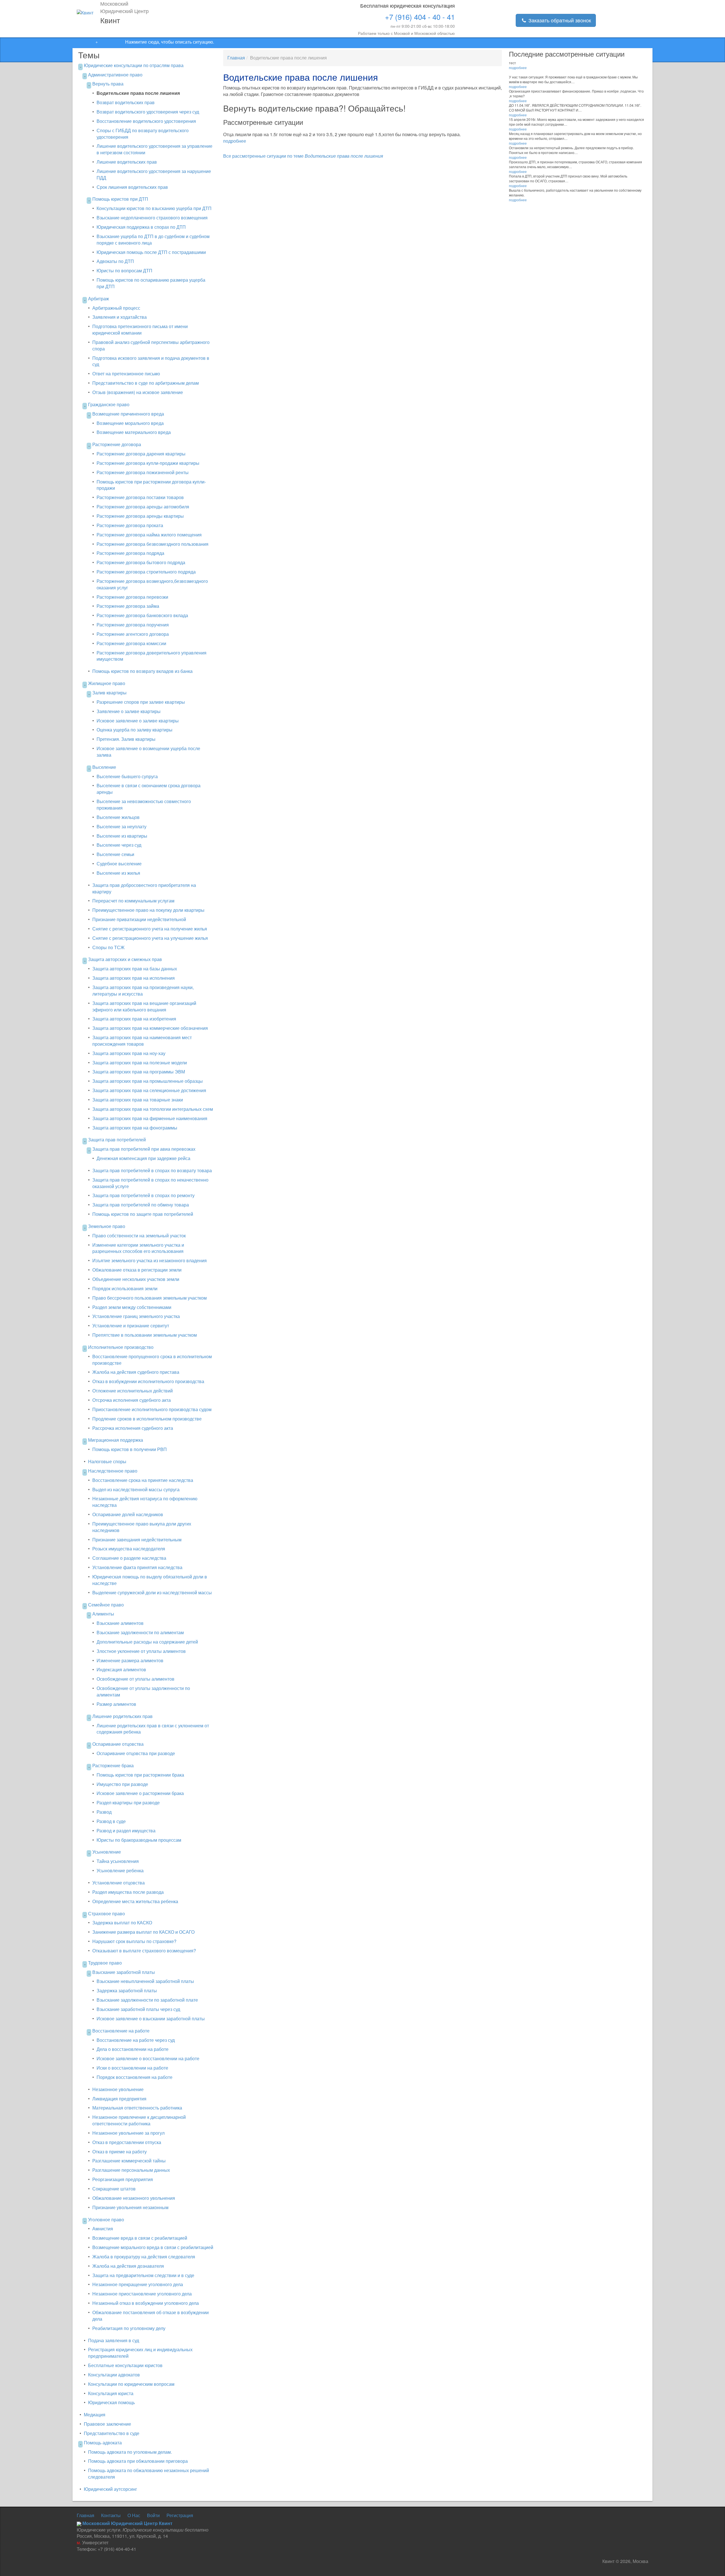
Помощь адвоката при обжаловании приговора (138, 2461)
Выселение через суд (119, 845)
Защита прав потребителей (117, 1140)
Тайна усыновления (118, 1861)
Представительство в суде (112, 2433)
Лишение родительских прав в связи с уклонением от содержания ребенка (153, 1729)
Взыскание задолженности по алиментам (140, 1632)
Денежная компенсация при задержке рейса (143, 1158)
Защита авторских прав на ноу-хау (129, 1053)
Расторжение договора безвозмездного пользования (153, 544)
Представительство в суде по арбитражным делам (146, 383)
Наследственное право (113, 1471)
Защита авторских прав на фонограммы (135, 1128)
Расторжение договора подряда (130, 553)
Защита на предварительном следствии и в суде (143, 2275)
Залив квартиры (109, 693)
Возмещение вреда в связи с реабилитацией (140, 2238)
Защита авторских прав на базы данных (135, 969)
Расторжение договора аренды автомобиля (143, 507)
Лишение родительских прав (122, 1716)
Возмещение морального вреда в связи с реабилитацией (153, 2247)
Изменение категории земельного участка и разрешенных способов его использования (138, 1248)
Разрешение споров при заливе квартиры (141, 702)
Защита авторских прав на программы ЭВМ (139, 1072)
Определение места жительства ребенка (135, 1901)
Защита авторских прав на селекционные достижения (149, 1090)
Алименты (103, 1614)
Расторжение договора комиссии (131, 643)
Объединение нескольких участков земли (136, 1279)
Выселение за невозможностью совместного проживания (144, 805)
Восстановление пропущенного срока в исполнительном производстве (152, 1360)
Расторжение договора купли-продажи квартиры (148, 463)
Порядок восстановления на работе (135, 2077)
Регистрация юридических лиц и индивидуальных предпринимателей (140, 2353)
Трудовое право (105, 1963)
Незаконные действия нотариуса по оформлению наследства (145, 1502)
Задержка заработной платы (127, 1990)
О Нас (134, 2515)
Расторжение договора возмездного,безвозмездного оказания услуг (152, 584)
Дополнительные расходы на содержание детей (147, 1642)
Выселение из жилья (118, 873)
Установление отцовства (119, 1883)
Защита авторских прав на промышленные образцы (148, 1081)
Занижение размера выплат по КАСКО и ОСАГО (143, 1932)
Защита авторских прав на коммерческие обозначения (150, 1028)
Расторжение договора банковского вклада (142, 615)
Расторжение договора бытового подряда (141, 562)
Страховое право (106, 1913)
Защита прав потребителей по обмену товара (141, 1205)
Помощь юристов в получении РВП (130, 1449)
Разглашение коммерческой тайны (129, 2161)
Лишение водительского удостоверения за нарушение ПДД (154, 174)
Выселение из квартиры (122, 836)
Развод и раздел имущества (126, 1831)
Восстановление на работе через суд (136, 2040)
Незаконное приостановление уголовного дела (142, 2294)
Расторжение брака (113, 1765)
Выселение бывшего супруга (127, 776)
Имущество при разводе (122, 1784)
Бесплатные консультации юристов (125, 2365)
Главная (236, 58)
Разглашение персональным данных (131, 2170)
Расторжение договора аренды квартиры (140, 516)
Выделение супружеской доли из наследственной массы (152, 1592)
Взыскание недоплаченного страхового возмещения (152, 218)
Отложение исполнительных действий (133, 1391)
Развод (104, 1812)
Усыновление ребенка (120, 1870)
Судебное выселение (119, 864)
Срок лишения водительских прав (132, 187)
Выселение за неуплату (121, 826)
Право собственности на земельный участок (139, 1235)
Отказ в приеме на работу (120, 2152)
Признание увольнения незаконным (130, 2207)
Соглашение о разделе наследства (129, 1558)
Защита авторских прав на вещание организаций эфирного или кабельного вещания (144, 1006)
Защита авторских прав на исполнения (134, 978)
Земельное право (107, 1226)
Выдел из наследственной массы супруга (136, 1489)
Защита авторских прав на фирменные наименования (150, 1118)
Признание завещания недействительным (137, 1540)
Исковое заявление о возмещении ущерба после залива (148, 752)
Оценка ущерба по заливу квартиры (135, 730)
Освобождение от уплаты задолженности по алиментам (143, 1691)
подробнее (235, 141)
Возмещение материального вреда (134, 432)
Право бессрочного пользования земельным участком (150, 1298)
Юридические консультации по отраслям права (134, 65)
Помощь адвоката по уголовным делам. (130, 2452)
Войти (153, 2515)
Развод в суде (111, 1821)
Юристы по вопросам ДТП (124, 270)
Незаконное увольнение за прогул (128, 2133)
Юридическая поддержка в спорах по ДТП (141, 227)
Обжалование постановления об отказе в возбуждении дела (151, 2316)
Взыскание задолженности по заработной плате (147, 2000)
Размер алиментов (116, 1704)
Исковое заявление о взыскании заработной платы (151, 2018)
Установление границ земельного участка (136, 1316)
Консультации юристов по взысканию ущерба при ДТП (154, 208)
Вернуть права (108, 84)
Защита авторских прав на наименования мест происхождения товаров (142, 1041)
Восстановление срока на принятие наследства (143, 1480)
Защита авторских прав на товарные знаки (138, 1100)
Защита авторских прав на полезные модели (140, 1063)
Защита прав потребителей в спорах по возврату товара (152, 1170)
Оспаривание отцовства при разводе (136, 1753)
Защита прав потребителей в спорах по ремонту (143, 1195)
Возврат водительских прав (126, 102)
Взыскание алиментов (120, 1623)
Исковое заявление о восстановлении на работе (148, 2058)
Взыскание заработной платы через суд (138, 2009)
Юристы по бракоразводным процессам (139, 1840)
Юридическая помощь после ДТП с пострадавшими (151, 252)
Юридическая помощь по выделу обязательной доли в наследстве (150, 1580)
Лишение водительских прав (127, 162)
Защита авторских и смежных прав (125, 959)
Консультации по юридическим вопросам (131, 2384)
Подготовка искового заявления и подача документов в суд (151, 361)
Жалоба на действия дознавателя (128, 2266)
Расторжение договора (117, 444)
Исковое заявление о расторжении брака (140, 1793)
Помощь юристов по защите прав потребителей (143, 1214)
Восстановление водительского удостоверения (146, 121)
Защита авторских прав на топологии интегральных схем (153, 1109)
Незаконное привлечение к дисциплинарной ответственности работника (139, 2120)
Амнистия (103, 2229)
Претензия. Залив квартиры (126, 739)
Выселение (104, 767)
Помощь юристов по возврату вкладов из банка (142, 671)
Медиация (95, 2415)
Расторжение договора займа (128, 606)
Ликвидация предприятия (119, 2099)
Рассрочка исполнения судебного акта (133, 1428)
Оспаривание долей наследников (128, 1514)
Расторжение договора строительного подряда (146, 572)
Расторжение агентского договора (133, 634)
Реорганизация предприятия (123, 2179)
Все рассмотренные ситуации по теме (303, 156)
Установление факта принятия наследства (137, 1567)
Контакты (111, 2515)
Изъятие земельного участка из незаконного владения (150, 1260)
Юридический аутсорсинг (110, 2489)
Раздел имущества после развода (128, 1892)
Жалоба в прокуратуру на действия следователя (144, 2257)
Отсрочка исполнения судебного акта (132, 1400)
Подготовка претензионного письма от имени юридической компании (140, 330)
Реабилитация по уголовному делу (129, 2328)
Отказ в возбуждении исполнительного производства (148, 1381)
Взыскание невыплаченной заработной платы (145, 1981)
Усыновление (107, 1852)
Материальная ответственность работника (137, 2108)
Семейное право (106, 1605)
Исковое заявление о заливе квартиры (138, 721)
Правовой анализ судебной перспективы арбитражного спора (151, 345)
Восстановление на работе (121, 2031)
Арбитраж (99, 299)
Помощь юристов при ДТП (120, 199)
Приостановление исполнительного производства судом (152, 1409)
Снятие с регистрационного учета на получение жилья (150, 929)
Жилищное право (107, 683)
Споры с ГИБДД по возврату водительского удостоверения (143, 134)
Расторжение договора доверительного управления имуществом (152, 656)
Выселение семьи (115, 854)
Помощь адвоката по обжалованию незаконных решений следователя (149, 2474)
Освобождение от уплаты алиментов (136, 1679)
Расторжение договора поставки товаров (140, 497)
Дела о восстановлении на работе (133, 2049)
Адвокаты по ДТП (115, 261)
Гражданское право (109, 404)
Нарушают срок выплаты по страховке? (134, 1941)
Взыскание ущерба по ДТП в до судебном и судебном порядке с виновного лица (153, 239)
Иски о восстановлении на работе (132, 2068)
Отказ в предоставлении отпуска (127, 2142)
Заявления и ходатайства (120, 317)
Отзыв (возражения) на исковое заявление (138, 392)
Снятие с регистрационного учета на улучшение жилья (150, 938)
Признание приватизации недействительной (139, 919)
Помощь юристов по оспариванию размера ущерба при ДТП (151, 283)
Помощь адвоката (103, 2443)
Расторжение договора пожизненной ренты (143, 472)
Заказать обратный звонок (559, 20)
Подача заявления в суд (114, 2340)
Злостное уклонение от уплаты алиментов (141, 1651)
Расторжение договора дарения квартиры (141, 454)
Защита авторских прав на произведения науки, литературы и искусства (143, 990)
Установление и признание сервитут (131, 1326)
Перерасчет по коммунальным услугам (133, 901)
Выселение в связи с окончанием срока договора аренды (149, 789)
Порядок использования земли (125, 1288)
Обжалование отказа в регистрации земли (137, 1270)
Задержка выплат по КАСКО (122, 1923)
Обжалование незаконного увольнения (134, 2198)
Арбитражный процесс (116, 308)
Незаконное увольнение (118, 2089)
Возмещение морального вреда (130, 423)
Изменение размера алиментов (130, 1660)
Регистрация (180, 2515)
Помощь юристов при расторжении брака (140, 1775)
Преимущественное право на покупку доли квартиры (148, 910)
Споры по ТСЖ (108, 947)
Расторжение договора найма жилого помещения (149, 535)
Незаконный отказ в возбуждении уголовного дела (146, 2303)
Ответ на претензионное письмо (126, 374)
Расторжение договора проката (130, 525)
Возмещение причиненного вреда (128, 414)
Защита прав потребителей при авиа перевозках (144, 1149)
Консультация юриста (111, 2393)
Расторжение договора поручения (133, 625)
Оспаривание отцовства (118, 1744)
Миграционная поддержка (116, 1440)
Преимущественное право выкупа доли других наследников (142, 1527)
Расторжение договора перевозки (132, 597)
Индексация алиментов (121, 1669)
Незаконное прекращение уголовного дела (138, 2284)
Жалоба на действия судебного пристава (136, 1372)
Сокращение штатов (114, 2189)
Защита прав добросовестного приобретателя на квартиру (144, 888)
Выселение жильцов (118, 817)
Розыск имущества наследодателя (129, 1549)
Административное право (115, 75)
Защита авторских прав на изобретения (134, 1019)
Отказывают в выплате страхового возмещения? (144, 1951)
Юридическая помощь (111, 2402)
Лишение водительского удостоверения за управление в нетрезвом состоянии (154, 149)
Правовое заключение (107, 2424)
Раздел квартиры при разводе (128, 1802)
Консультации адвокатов (114, 2375)
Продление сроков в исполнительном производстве (147, 1419)
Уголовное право (106, 2219)
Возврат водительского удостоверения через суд (148, 112)
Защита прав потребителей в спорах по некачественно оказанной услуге (150, 1183)
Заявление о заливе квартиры (129, 711)
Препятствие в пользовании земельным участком (145, 1335)
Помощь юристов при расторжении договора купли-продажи (151, 485)
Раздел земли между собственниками (132, 1307)
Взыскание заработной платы (124, 1972)
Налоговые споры (107, 1461)
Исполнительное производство (121, 1347)
